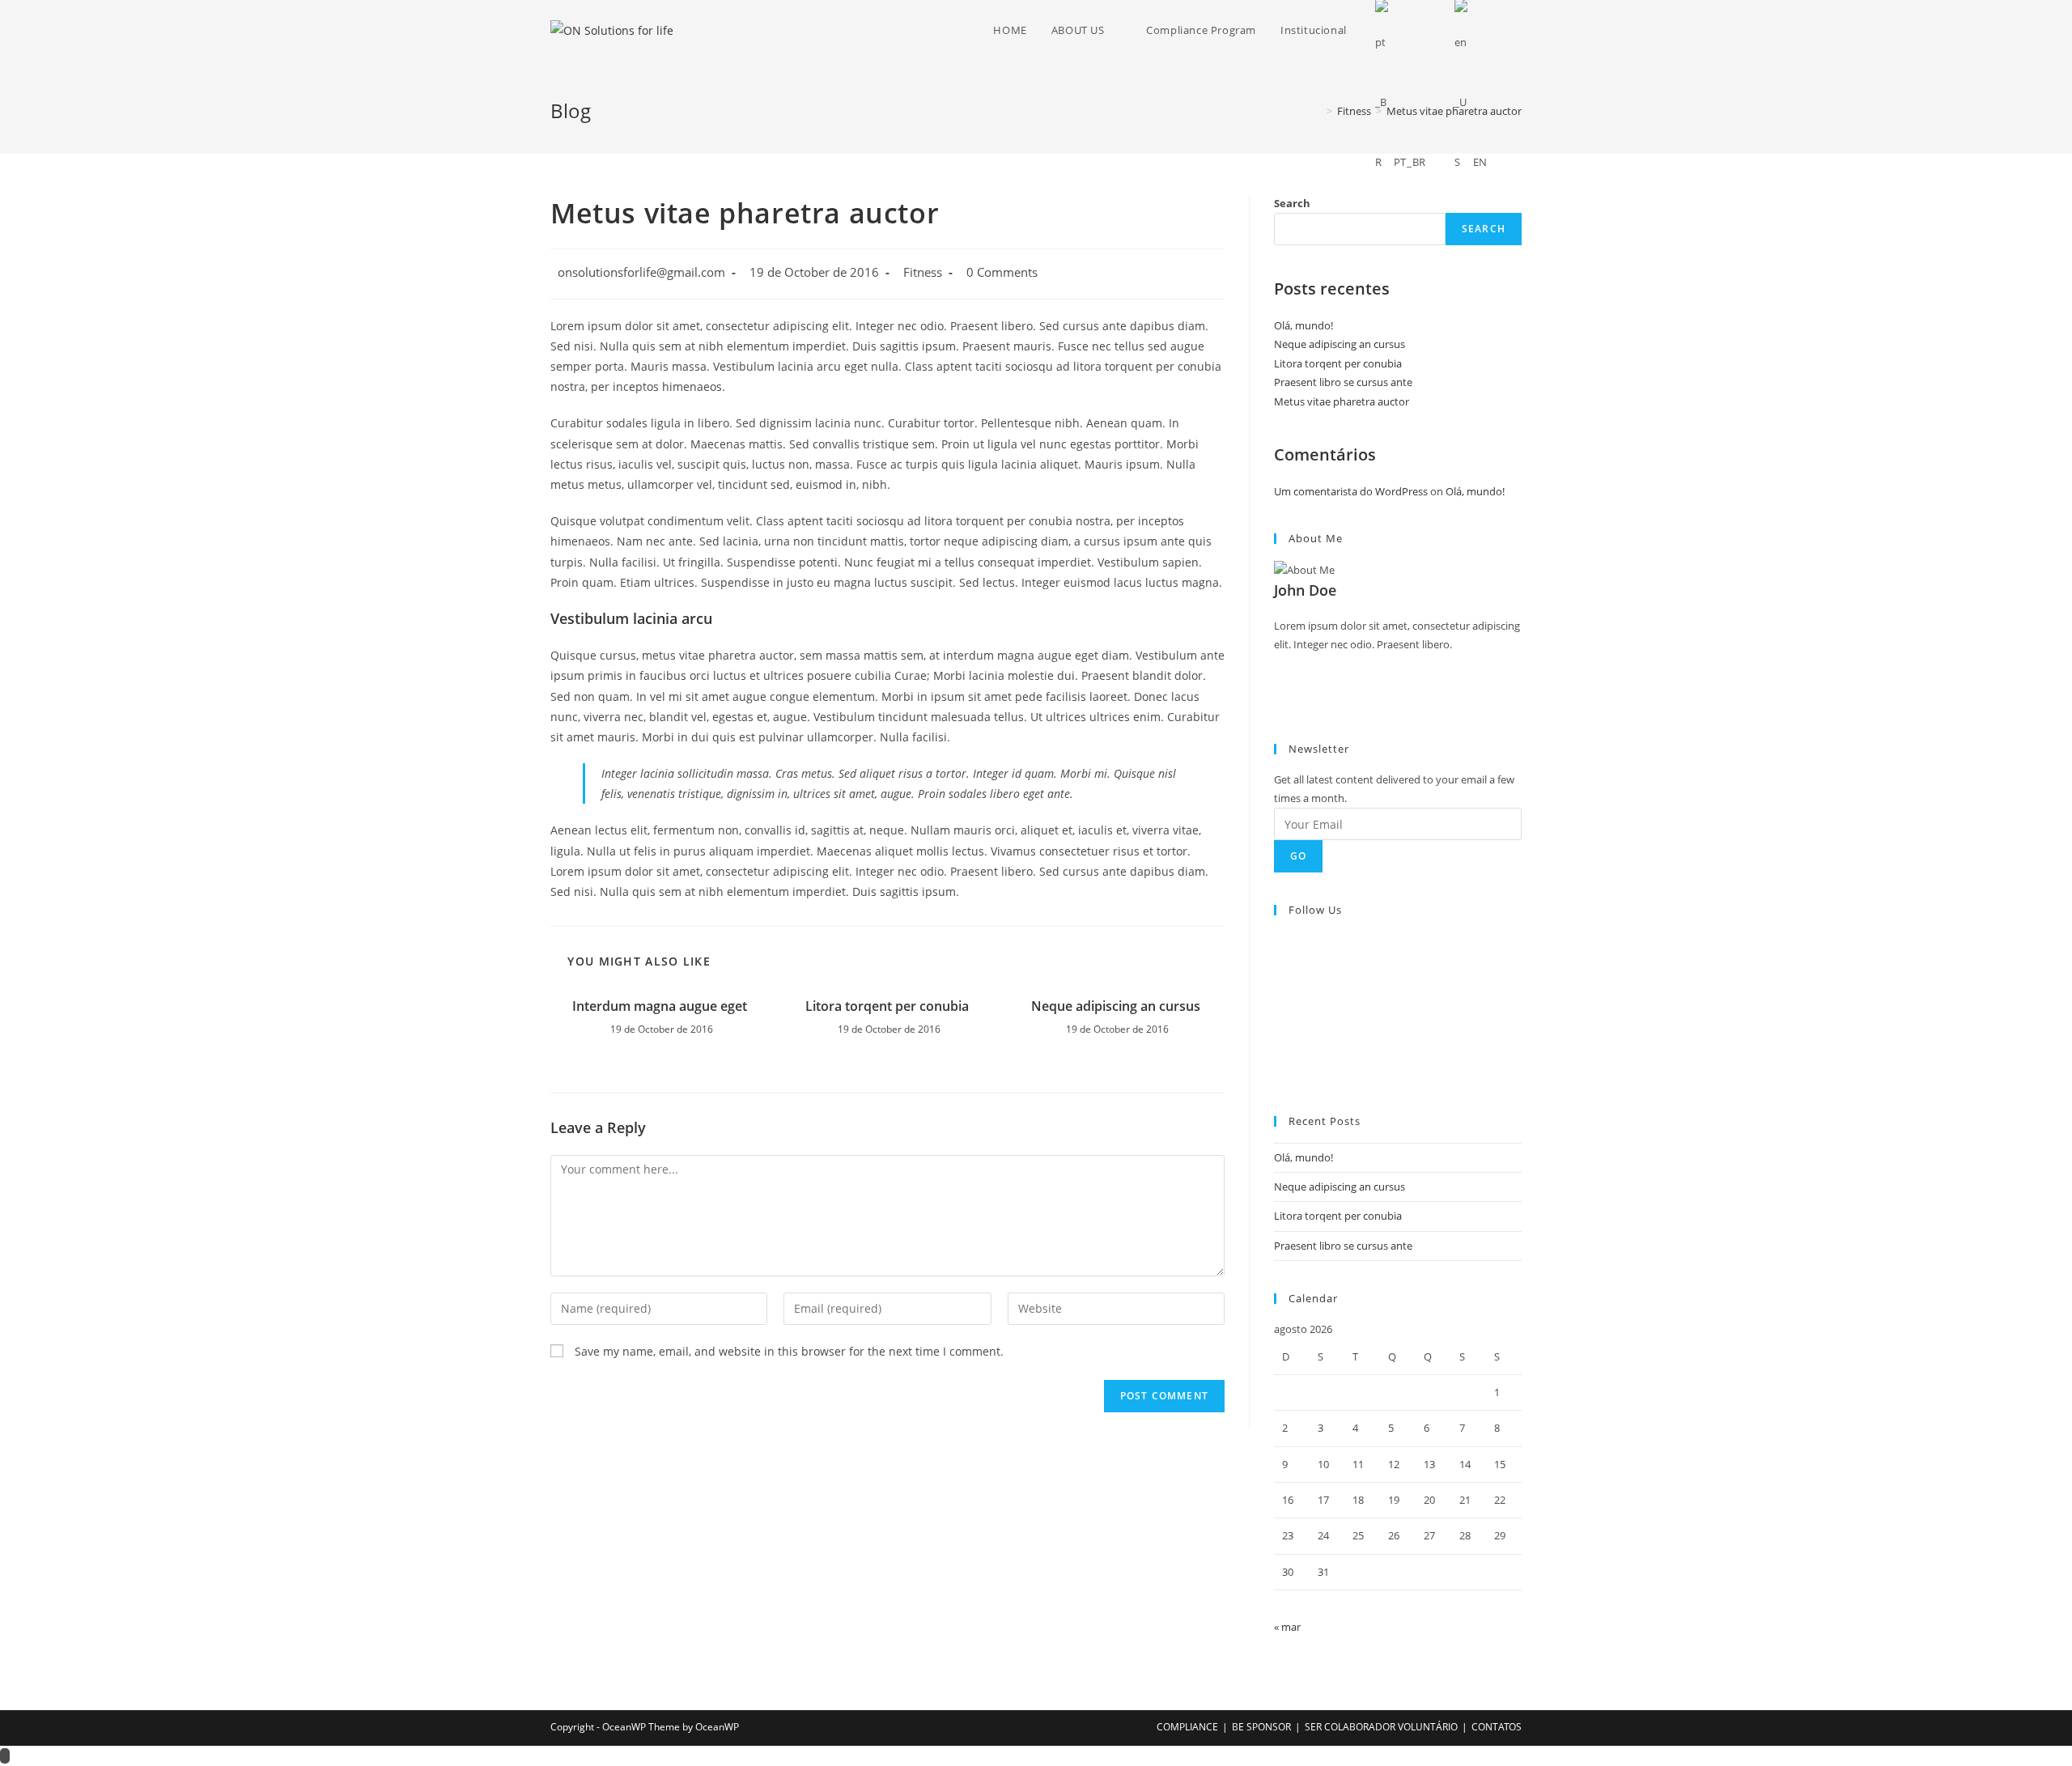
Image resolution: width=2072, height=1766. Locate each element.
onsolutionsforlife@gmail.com (641, 272)
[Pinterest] (1278, 1017)
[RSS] (1278, 1073)
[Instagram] (1278, 682)
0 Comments (1002, 272)
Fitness (923, 272)
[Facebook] (1278, 664)
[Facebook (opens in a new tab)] (1517, 30)
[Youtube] (1278, 1055)
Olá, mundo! (1303, 325)
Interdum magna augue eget (660, 1006)
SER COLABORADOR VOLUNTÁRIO (1381, 1727)
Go (1298, 856)
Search (1292, 203)
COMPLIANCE (1187, 1727)
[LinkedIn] (1278, 998)
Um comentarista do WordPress (1351, 491)
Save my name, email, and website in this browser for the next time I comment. (789, 1351)
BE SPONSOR (1261, 1727)
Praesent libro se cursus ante (1343, 382)
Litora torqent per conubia (887, 1006)
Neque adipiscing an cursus (1116, 1006)
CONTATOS (1497, 1727)
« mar (1287, 1627)
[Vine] (1278, 1035)
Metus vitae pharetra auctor (1342, 401)
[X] (1278, 701)
